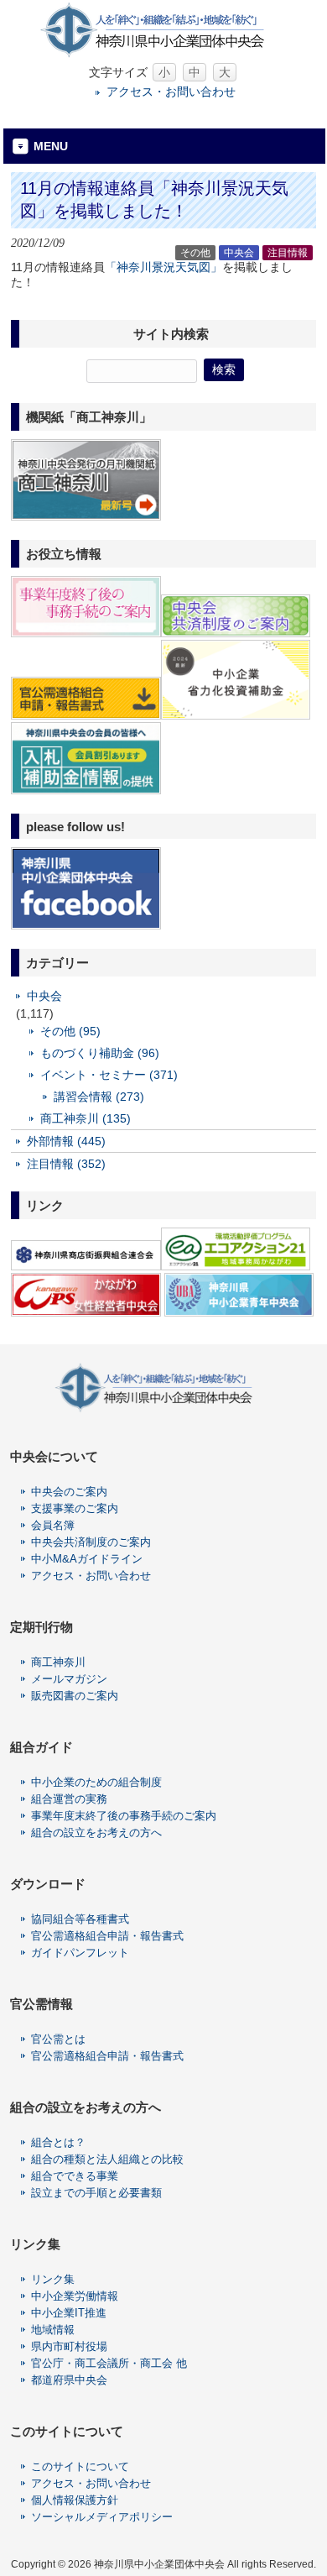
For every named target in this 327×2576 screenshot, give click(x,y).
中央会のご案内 (69, 1492)
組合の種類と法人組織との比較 (107, 2159)
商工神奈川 (58, 1662)
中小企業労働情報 (75, 2296)
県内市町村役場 (69, 2346)
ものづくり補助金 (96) (100, 1053)
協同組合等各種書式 (80, 1919)
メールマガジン (69, 1679)
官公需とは (58, 2039)
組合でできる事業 (75, 2176)
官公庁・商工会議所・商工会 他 (109, 2363)
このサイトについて (80, 2466)
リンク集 (53, 2279)
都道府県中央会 (69, 2380)
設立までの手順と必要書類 (96, 2193)
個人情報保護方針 (75, 2500)
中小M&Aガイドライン (87, 1559)
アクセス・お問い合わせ (171, 92)
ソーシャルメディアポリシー (102, 2517)
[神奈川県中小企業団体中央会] (163, 54)
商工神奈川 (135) (86, 1118)
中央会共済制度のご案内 (91, 1542)
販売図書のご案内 (75, 1696)
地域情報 (53, 2330)
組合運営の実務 (69, 1799)
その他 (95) (70, 1031)
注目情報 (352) (66, 1164)
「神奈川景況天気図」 (163, 267)
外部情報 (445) (66, 1141)
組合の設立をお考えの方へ (96, 1833)
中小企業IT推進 (69, 2313)
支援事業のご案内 (75, 1508)
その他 (195, 253)
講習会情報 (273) (99, 1097)
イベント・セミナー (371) (109, 1075)
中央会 (239, 253)
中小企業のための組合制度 (96, 1782)
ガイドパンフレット (80, 1953)
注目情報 (288, 253)
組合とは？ (58, 2142)
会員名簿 (53, 1525)
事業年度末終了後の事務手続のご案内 (124, 1816)
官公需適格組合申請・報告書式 (107, 1936)
